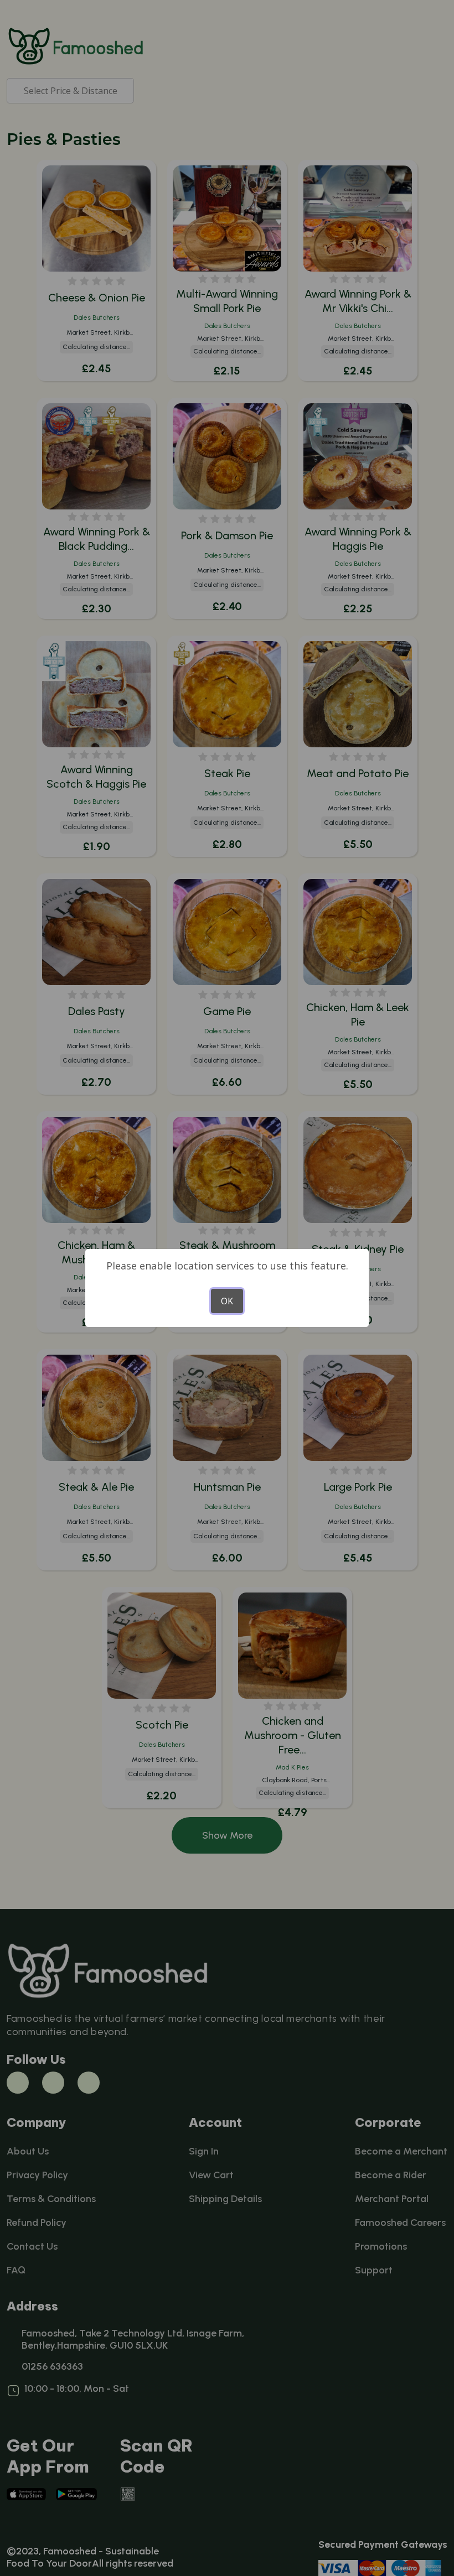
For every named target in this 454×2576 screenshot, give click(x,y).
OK (227, 1301)
